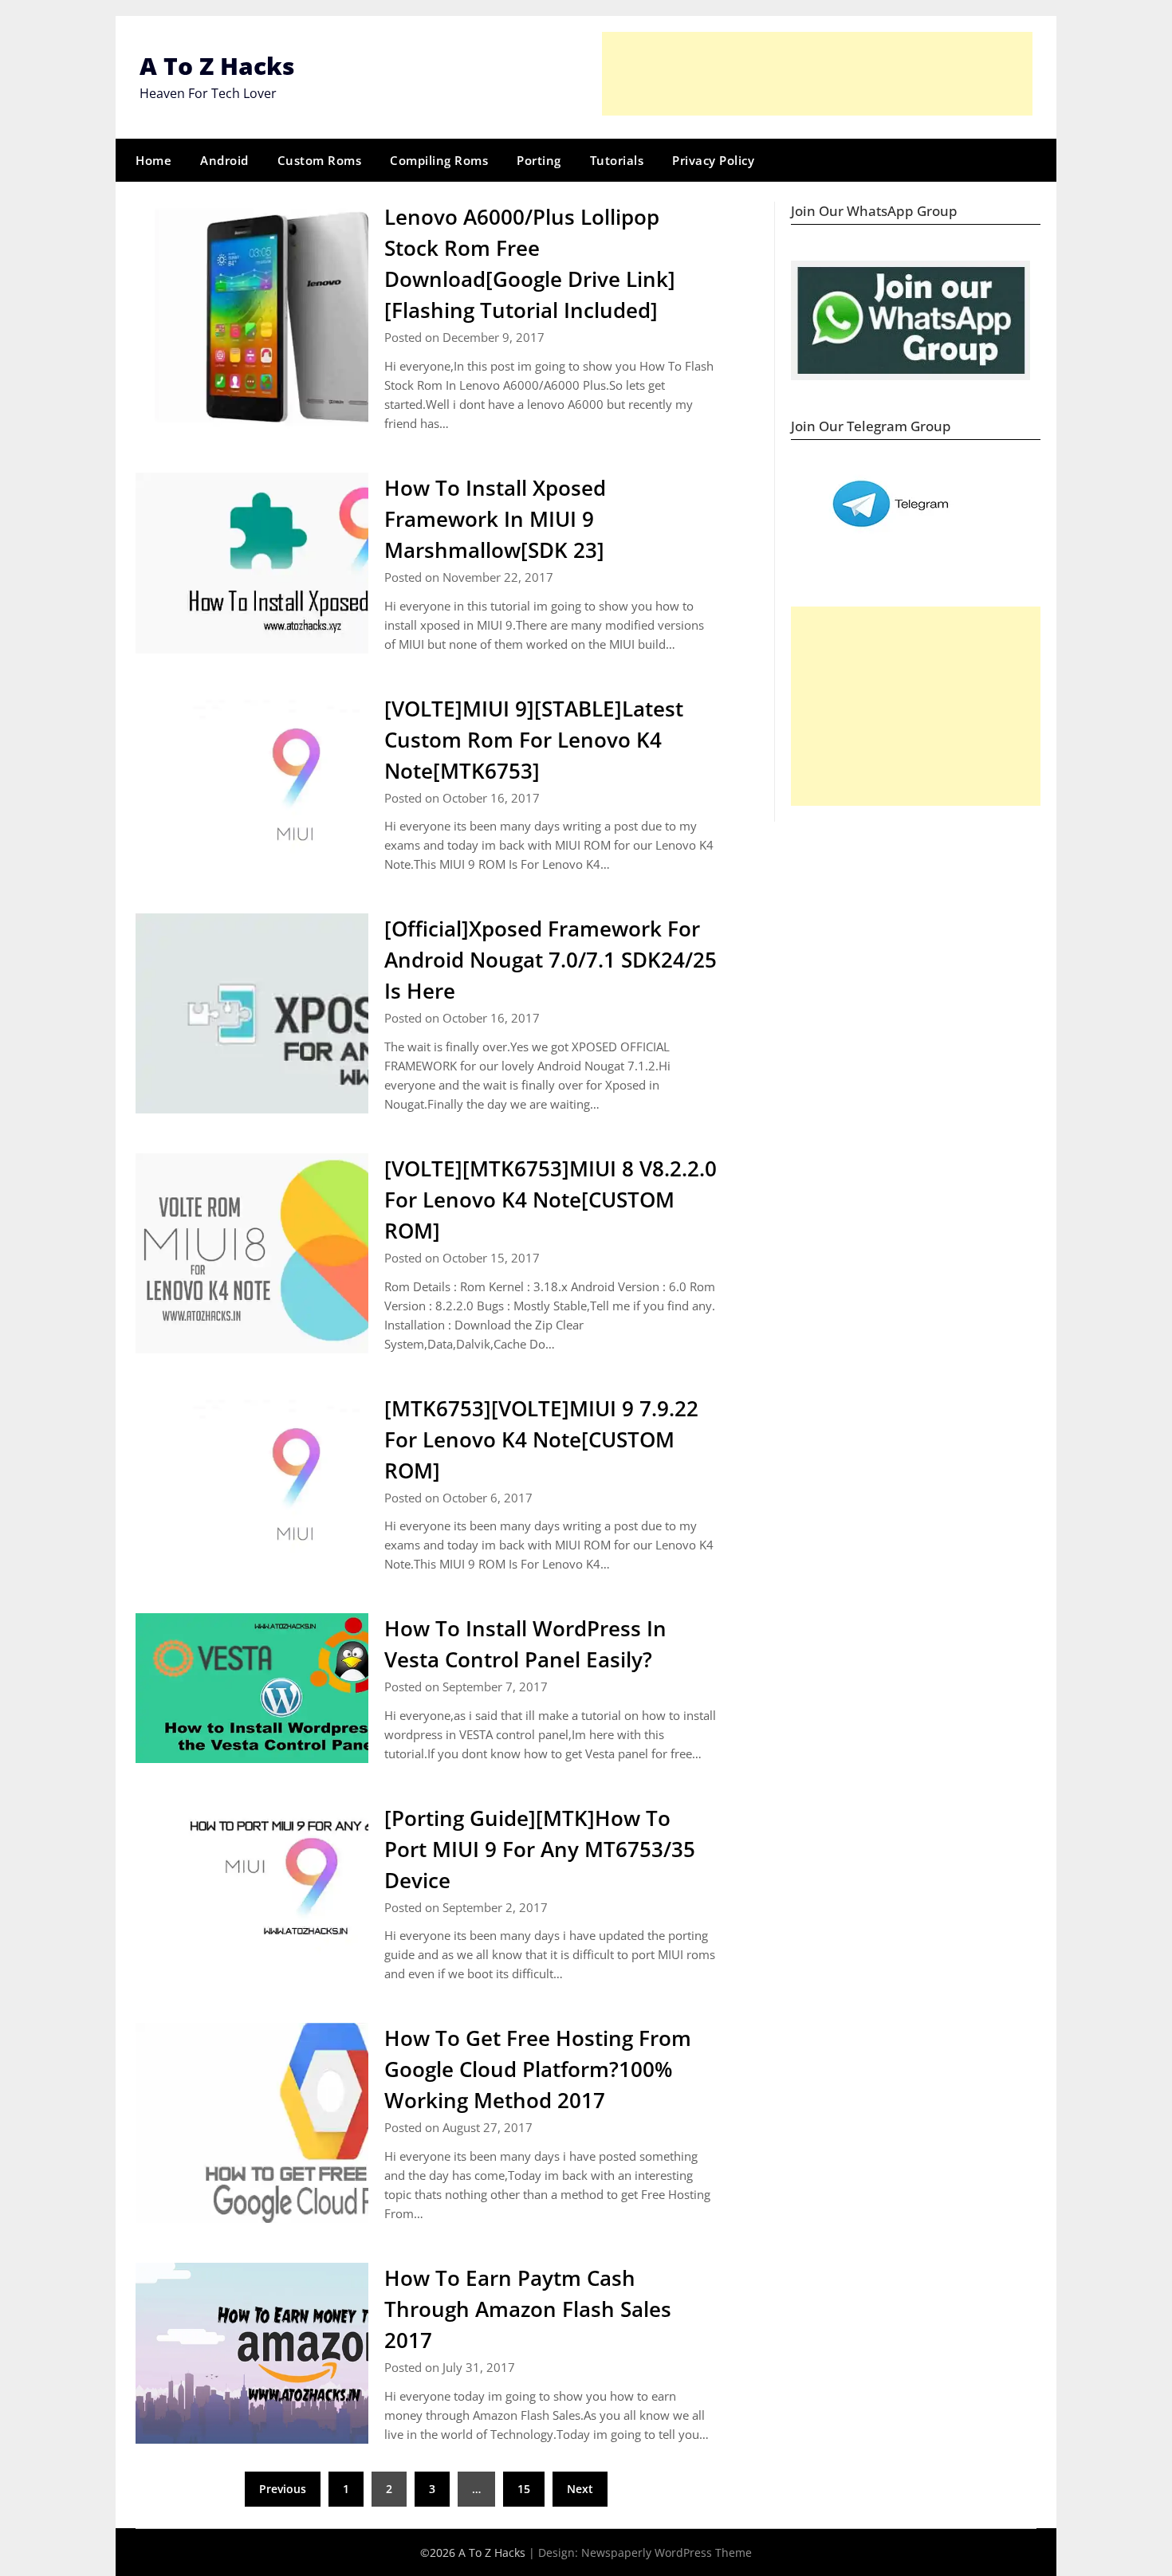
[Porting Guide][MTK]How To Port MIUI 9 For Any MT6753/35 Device (540, 1849)
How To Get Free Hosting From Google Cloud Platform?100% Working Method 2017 (538, 2069)
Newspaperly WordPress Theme (667, 2552)
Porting (539, 160)
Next (580, 2489)
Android (224, 160)
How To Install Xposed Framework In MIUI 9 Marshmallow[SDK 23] (495, 519)
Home (153, 160)
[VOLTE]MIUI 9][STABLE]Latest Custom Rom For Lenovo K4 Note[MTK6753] (534, 740)
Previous (283, 2489)
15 (524, 2489)
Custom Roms (320, 160)
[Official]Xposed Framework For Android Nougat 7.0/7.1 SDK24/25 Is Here (551, 960)
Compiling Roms (439, 160)
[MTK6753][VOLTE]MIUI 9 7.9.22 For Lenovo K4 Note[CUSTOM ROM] (541, 1439)
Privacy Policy (713, 160)
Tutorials (617, 160)
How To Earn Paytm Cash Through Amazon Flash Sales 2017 (528, 2309)
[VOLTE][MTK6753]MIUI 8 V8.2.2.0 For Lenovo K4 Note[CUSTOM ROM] (551, 1200)
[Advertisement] (817, 74)
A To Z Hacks (217, 66)
